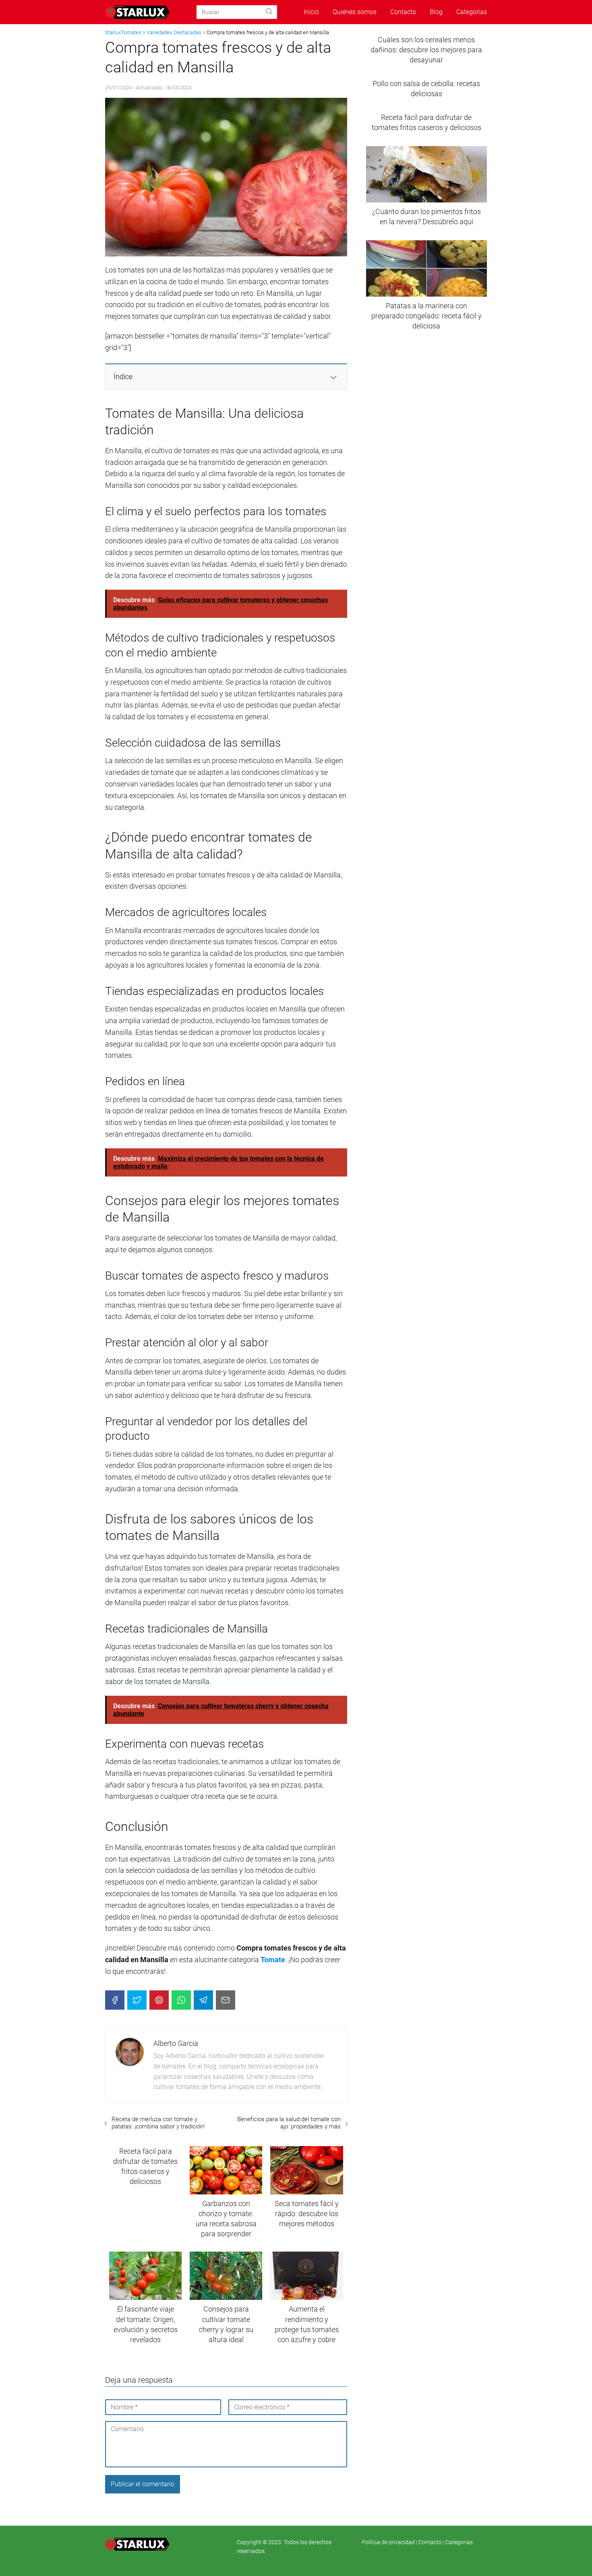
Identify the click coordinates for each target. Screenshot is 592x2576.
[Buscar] (269, 12)
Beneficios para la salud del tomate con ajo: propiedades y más (289, 2123)
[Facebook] (115, 2000)
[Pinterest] (159, 2000)
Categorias (459, 2542)
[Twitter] (137, 2000)
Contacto (403, 12)
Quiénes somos (355, 12)
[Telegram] (203, 2000)
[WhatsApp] (181, 2000)
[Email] (226, 2000)
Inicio (311, 12)
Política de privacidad (389, 2542)
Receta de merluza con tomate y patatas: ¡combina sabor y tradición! (158, 2123)
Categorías (472, 12)
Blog (436, 12)
